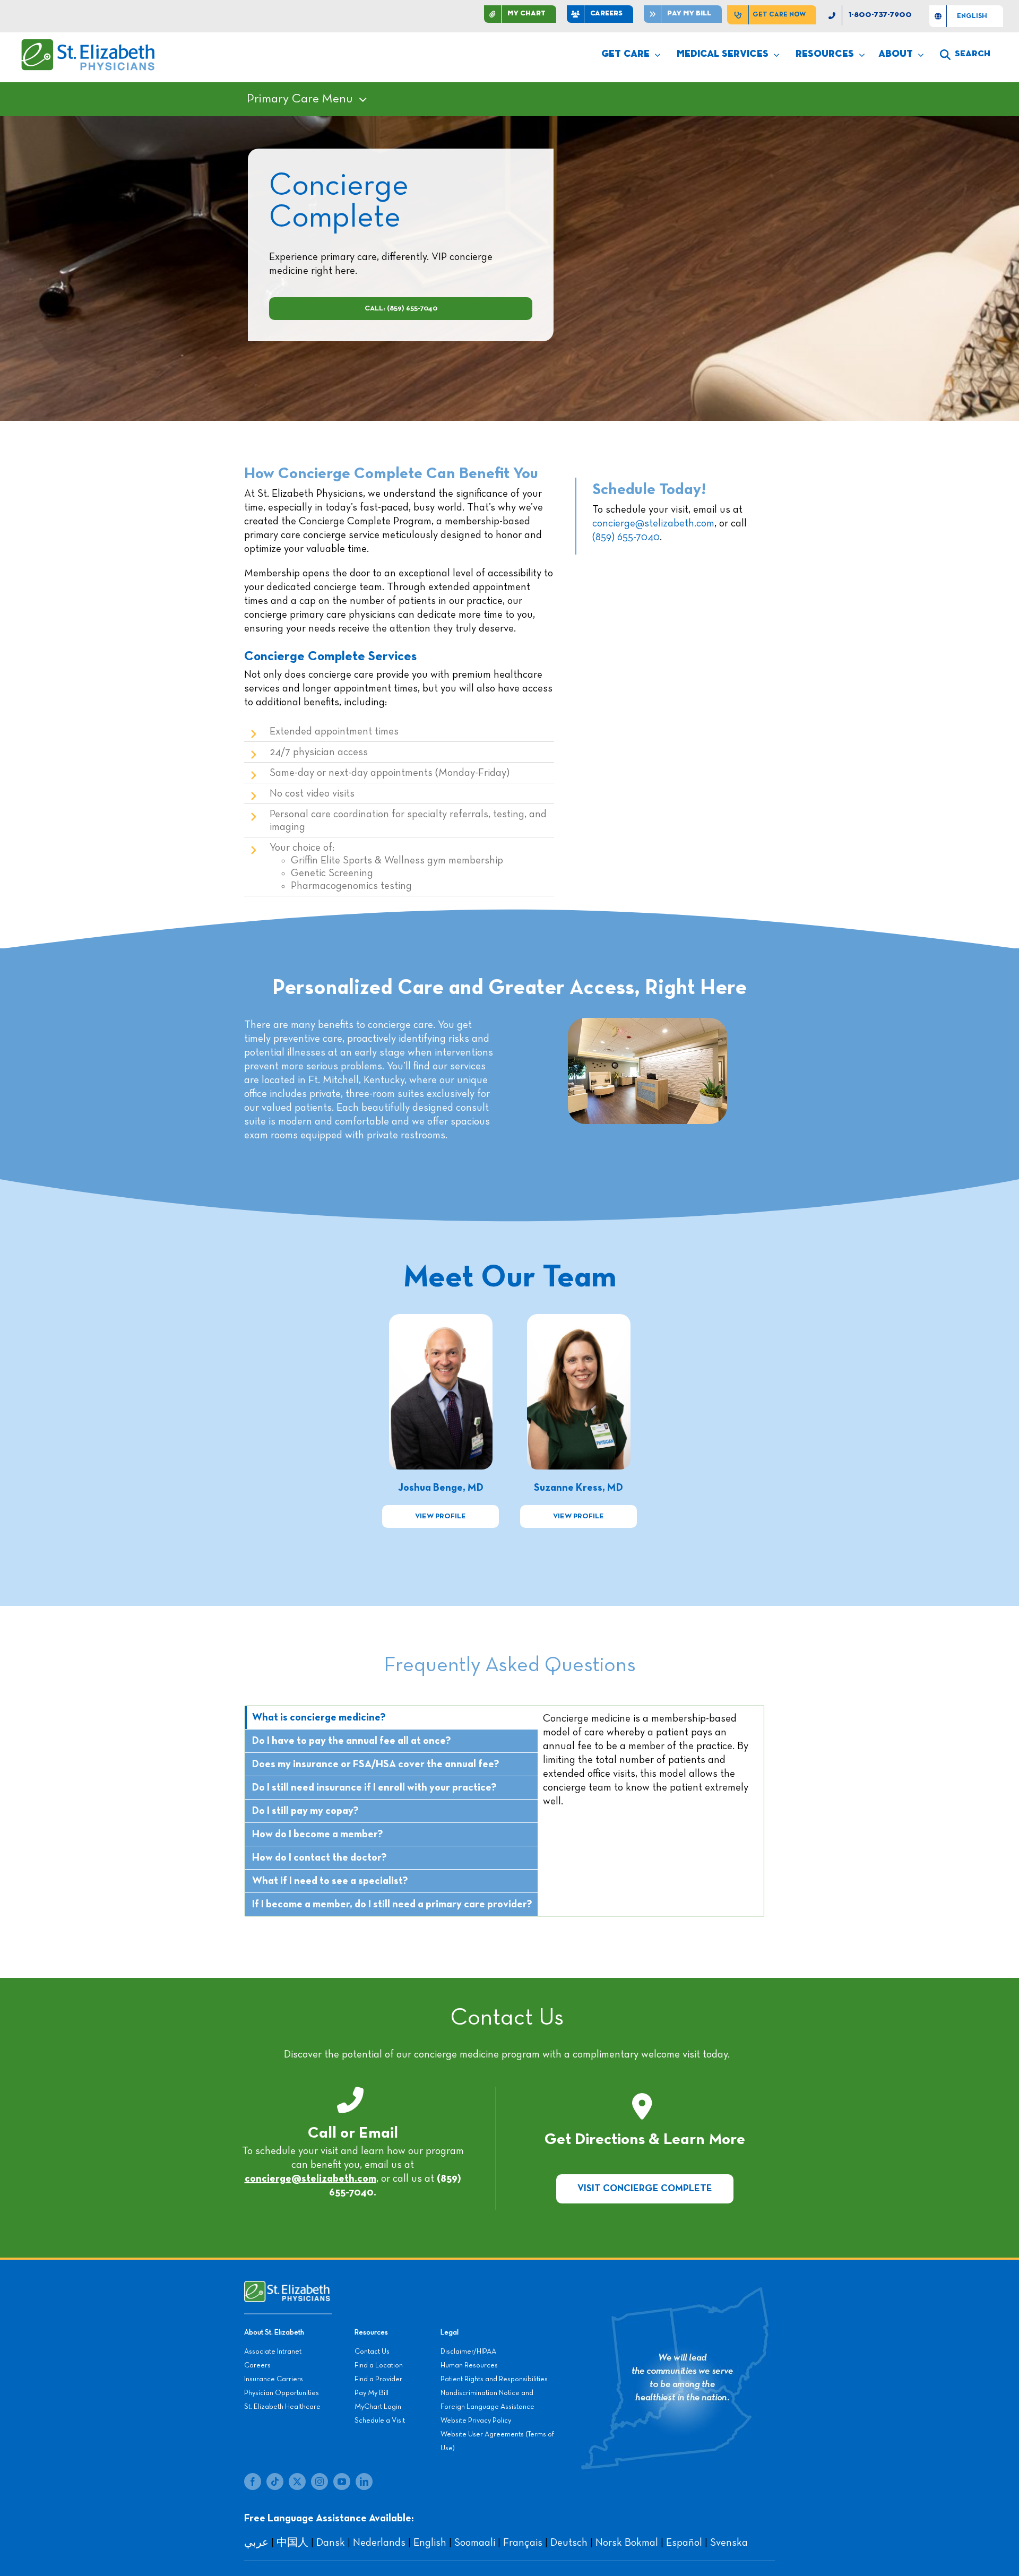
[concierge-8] (579, 1319)
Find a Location (379, 2365)
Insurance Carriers (274, 2379)
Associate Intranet (273, 2352)
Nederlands (379, 2543)
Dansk (331, 2543)
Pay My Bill (372, 2393)
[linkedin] (364, 2482)
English (430, 2543)
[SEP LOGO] (89, 44)
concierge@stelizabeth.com (653, 523)
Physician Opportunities (282, 2393)
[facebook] (253, 2482)
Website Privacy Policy (476, 2421)
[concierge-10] (441, 1319)
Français (523, 2543)
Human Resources (469, 2365)
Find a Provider (378, 2379)
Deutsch (569, 2543)
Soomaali (475, 2543)
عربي (256, 2543)
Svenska (729, 2543)
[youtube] (342, 2482)
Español (684, 2543)
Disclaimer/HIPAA (468, 2352)
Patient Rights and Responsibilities (494, 2379)
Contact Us (372, 2352)
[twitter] (297, 2482)
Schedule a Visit (380, 2421)
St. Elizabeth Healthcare (282, 2407)
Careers (257, 2365)
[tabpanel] (651, 1811)
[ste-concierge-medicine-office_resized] (647, 1023)
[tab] (391, 1718)
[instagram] (319, 2482)
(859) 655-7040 (626, 537)
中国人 (292, 2543)
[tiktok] (275, 2482)
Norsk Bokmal (627, 2543)
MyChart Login (378, 2407)
